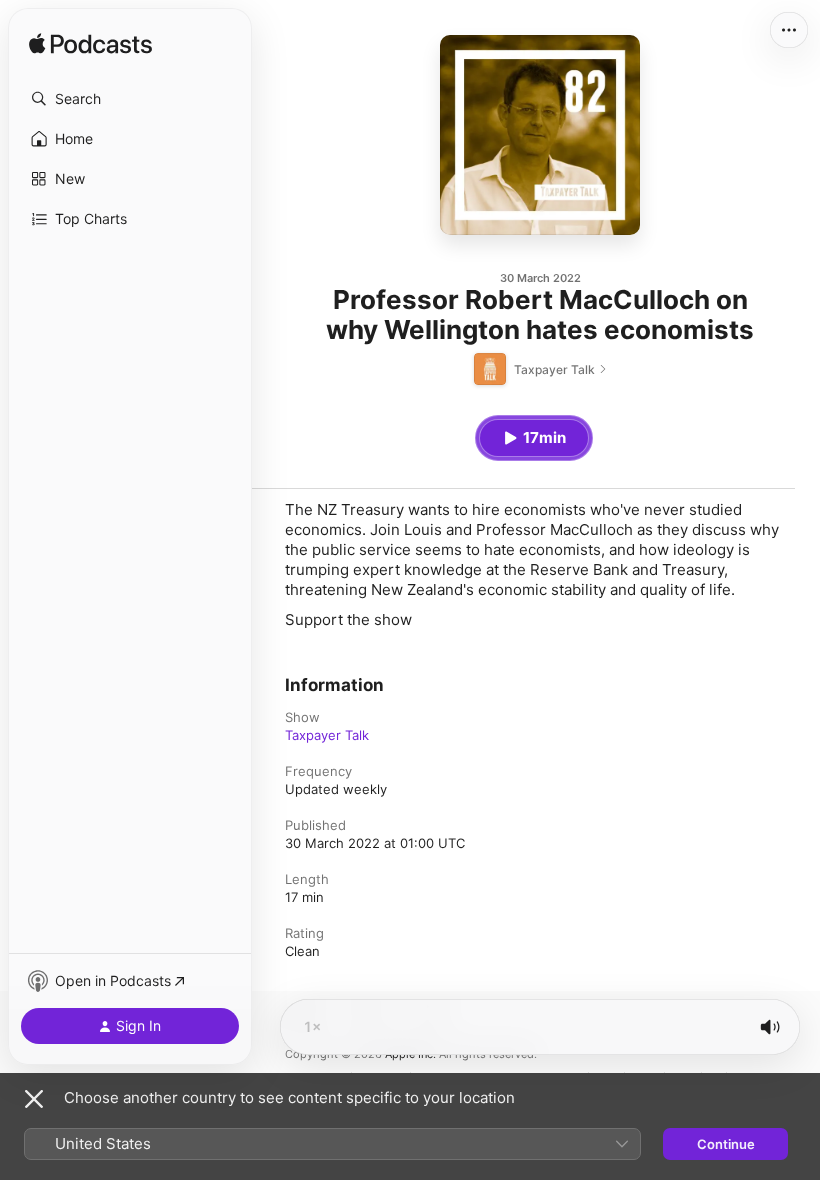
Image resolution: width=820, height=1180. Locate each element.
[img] (90, 45)
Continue (726, 1144)
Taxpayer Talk (327, 735)
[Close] (34, 1099)
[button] (130, 99)
